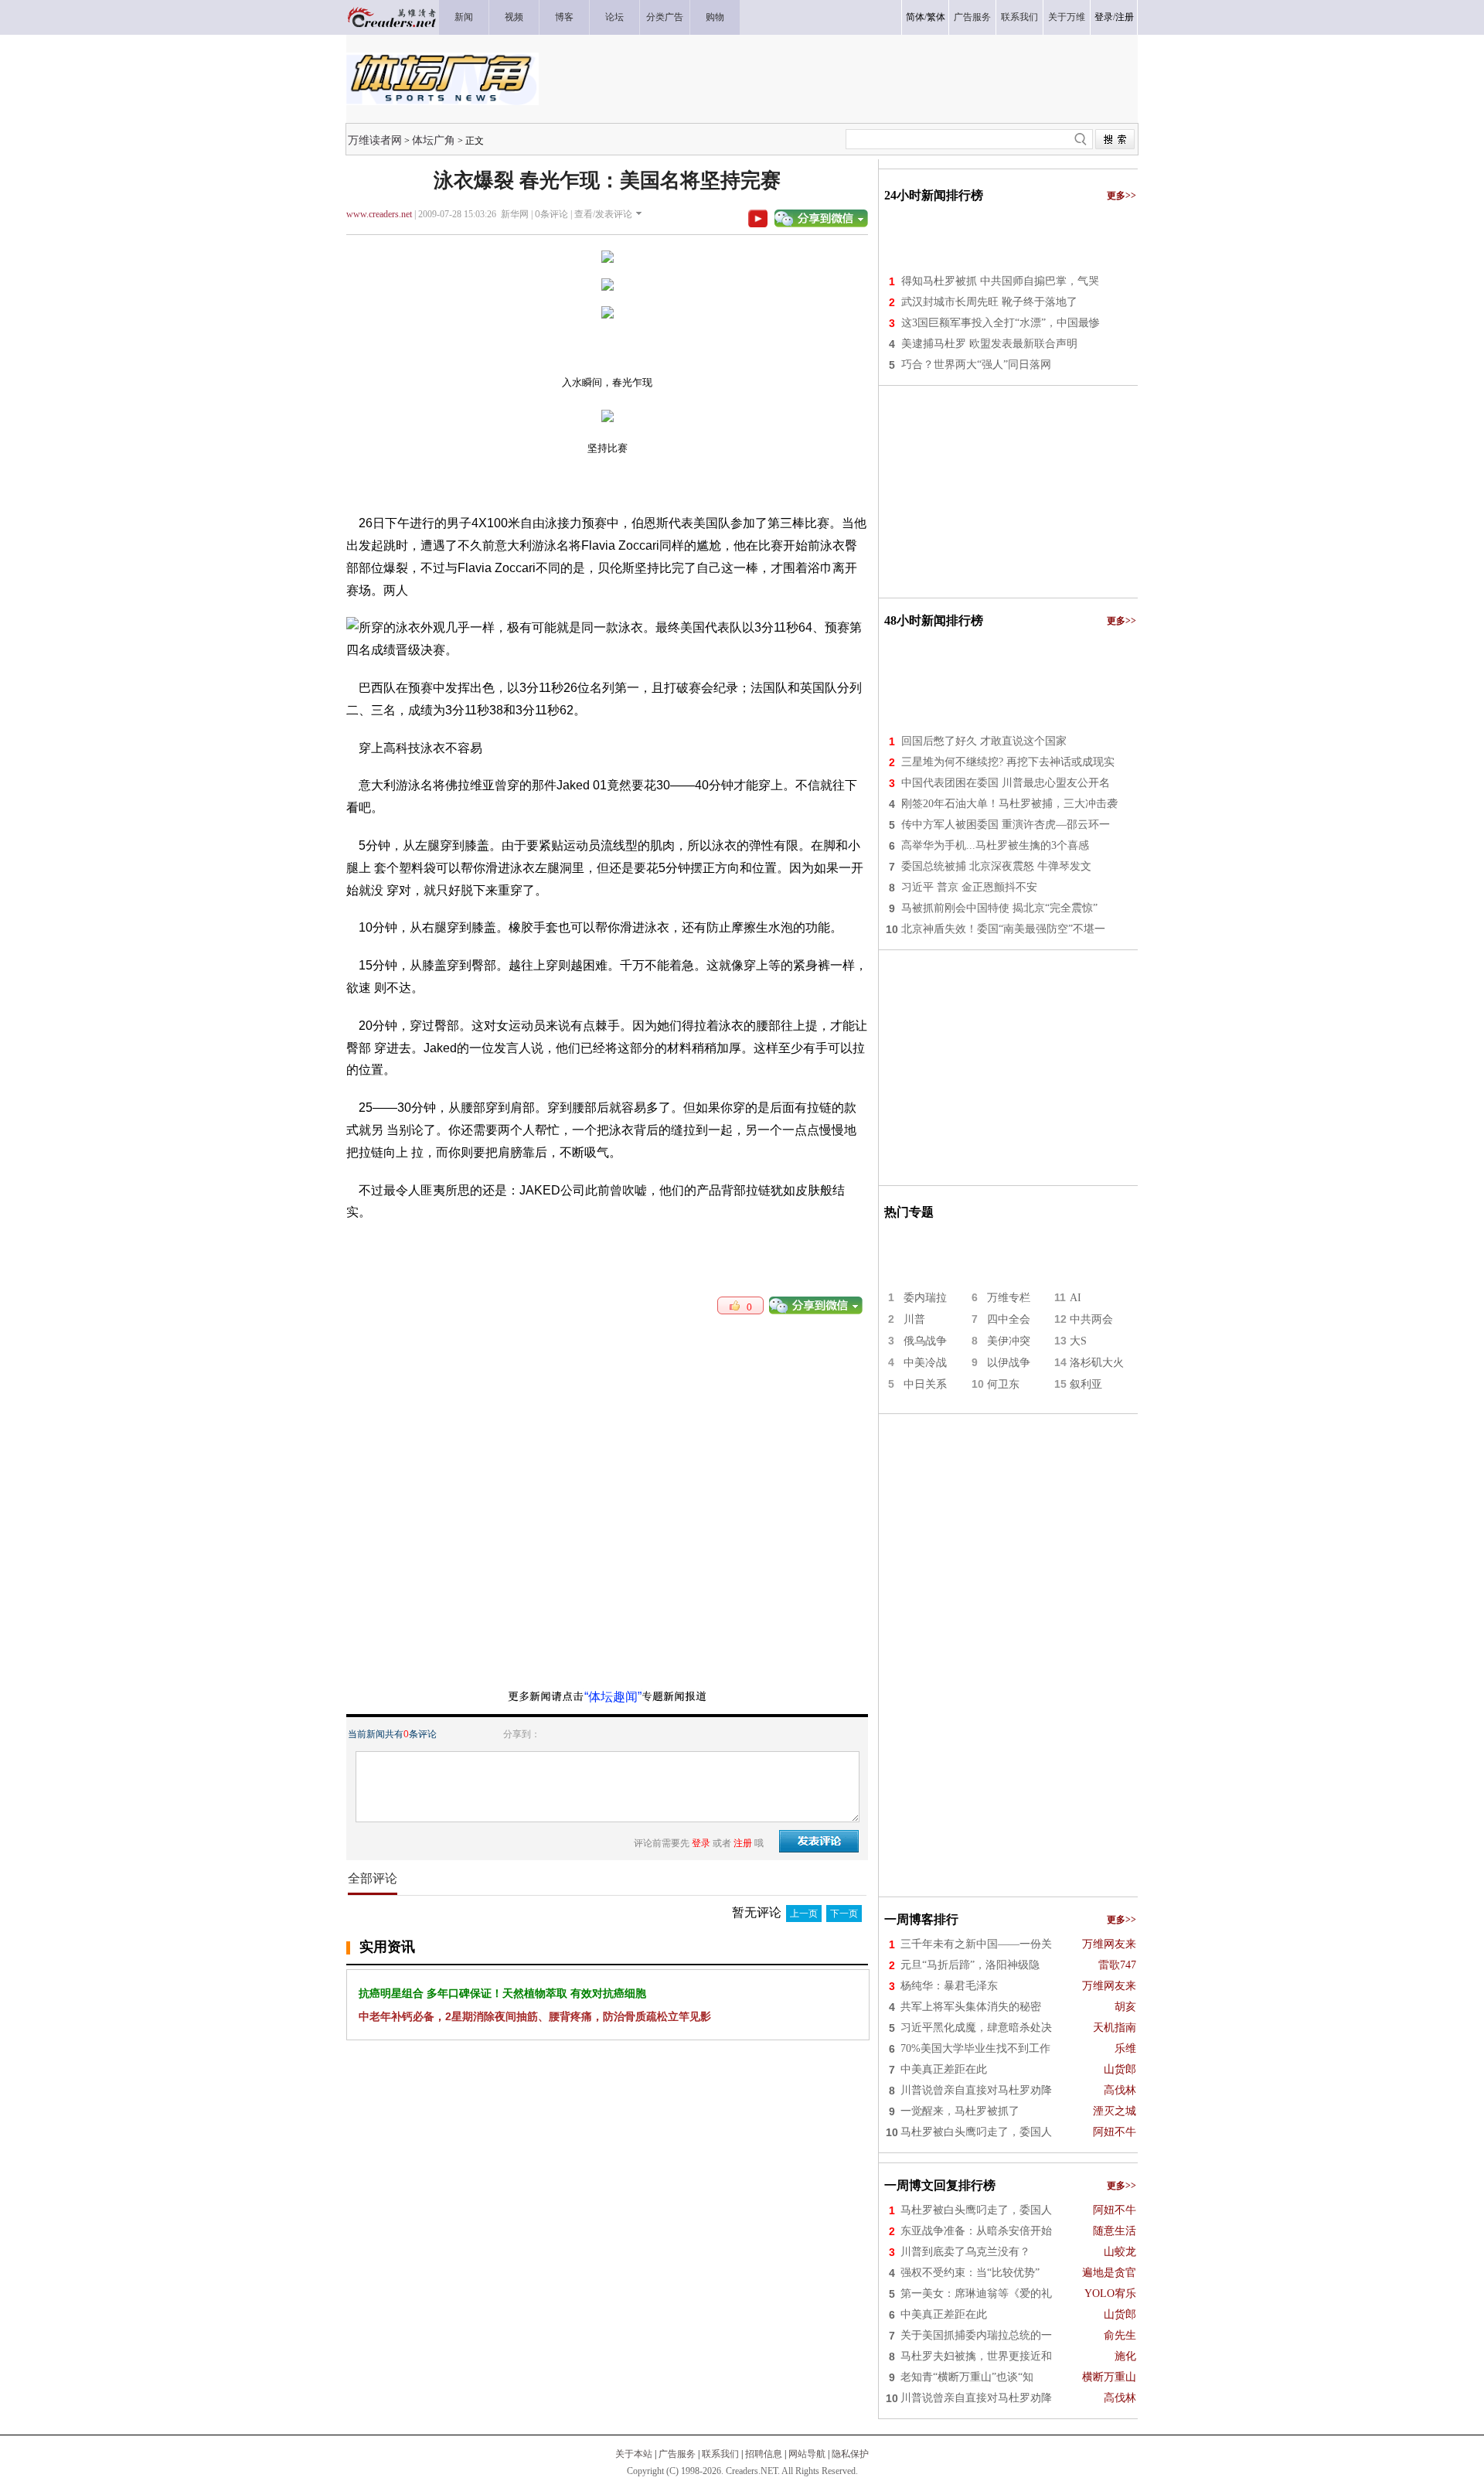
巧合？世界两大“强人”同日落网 (976, 365)
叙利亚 (1086, 1384)
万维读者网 (375, 140)
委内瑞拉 (925, 1298)
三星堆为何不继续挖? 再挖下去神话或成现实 (1008, 762)
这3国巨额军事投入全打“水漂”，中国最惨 (1001, 323)
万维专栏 (1009, 1298)
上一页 (804, 1914)
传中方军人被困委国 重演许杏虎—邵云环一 (1006, 825)
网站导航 (807, 2454)
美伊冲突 (1009, 1341)
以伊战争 (1009, 1363)
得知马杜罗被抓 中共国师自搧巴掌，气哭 (1000, 281)
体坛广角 (434, 140)
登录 (1104, 17)
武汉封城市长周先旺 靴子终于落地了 (989, 302)
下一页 (844, 1914)
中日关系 (925, 1384)
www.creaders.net (379, 214)
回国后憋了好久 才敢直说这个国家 (984, 741)
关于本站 (634, 2454)
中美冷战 (925, 1363)
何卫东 (1003, 1384)
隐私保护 (850, 2454)
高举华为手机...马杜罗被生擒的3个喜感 (995, 845)
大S (1078, 1341)
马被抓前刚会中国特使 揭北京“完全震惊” (999, 908)
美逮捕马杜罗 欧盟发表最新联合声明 (989, 344)
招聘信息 (764, 2454)
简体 (915, 17)
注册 (1125, 17)
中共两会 (1091, 1319)
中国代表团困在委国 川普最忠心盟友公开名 (1006, 783)
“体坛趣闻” (613, 1697)
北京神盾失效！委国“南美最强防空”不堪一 (1003, 929)
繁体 (936, 17)
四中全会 (1009, 1319)
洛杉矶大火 (1097, 1363)
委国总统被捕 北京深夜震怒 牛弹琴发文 (996, 866)
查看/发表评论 (603, 214)
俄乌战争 (925, 1341)
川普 (914, 1319)
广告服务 (677, 2454)
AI (1076, 1298)
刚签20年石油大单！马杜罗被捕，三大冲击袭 (1009, 804)
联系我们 (720, 2454)
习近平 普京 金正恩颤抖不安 (969, 887)
